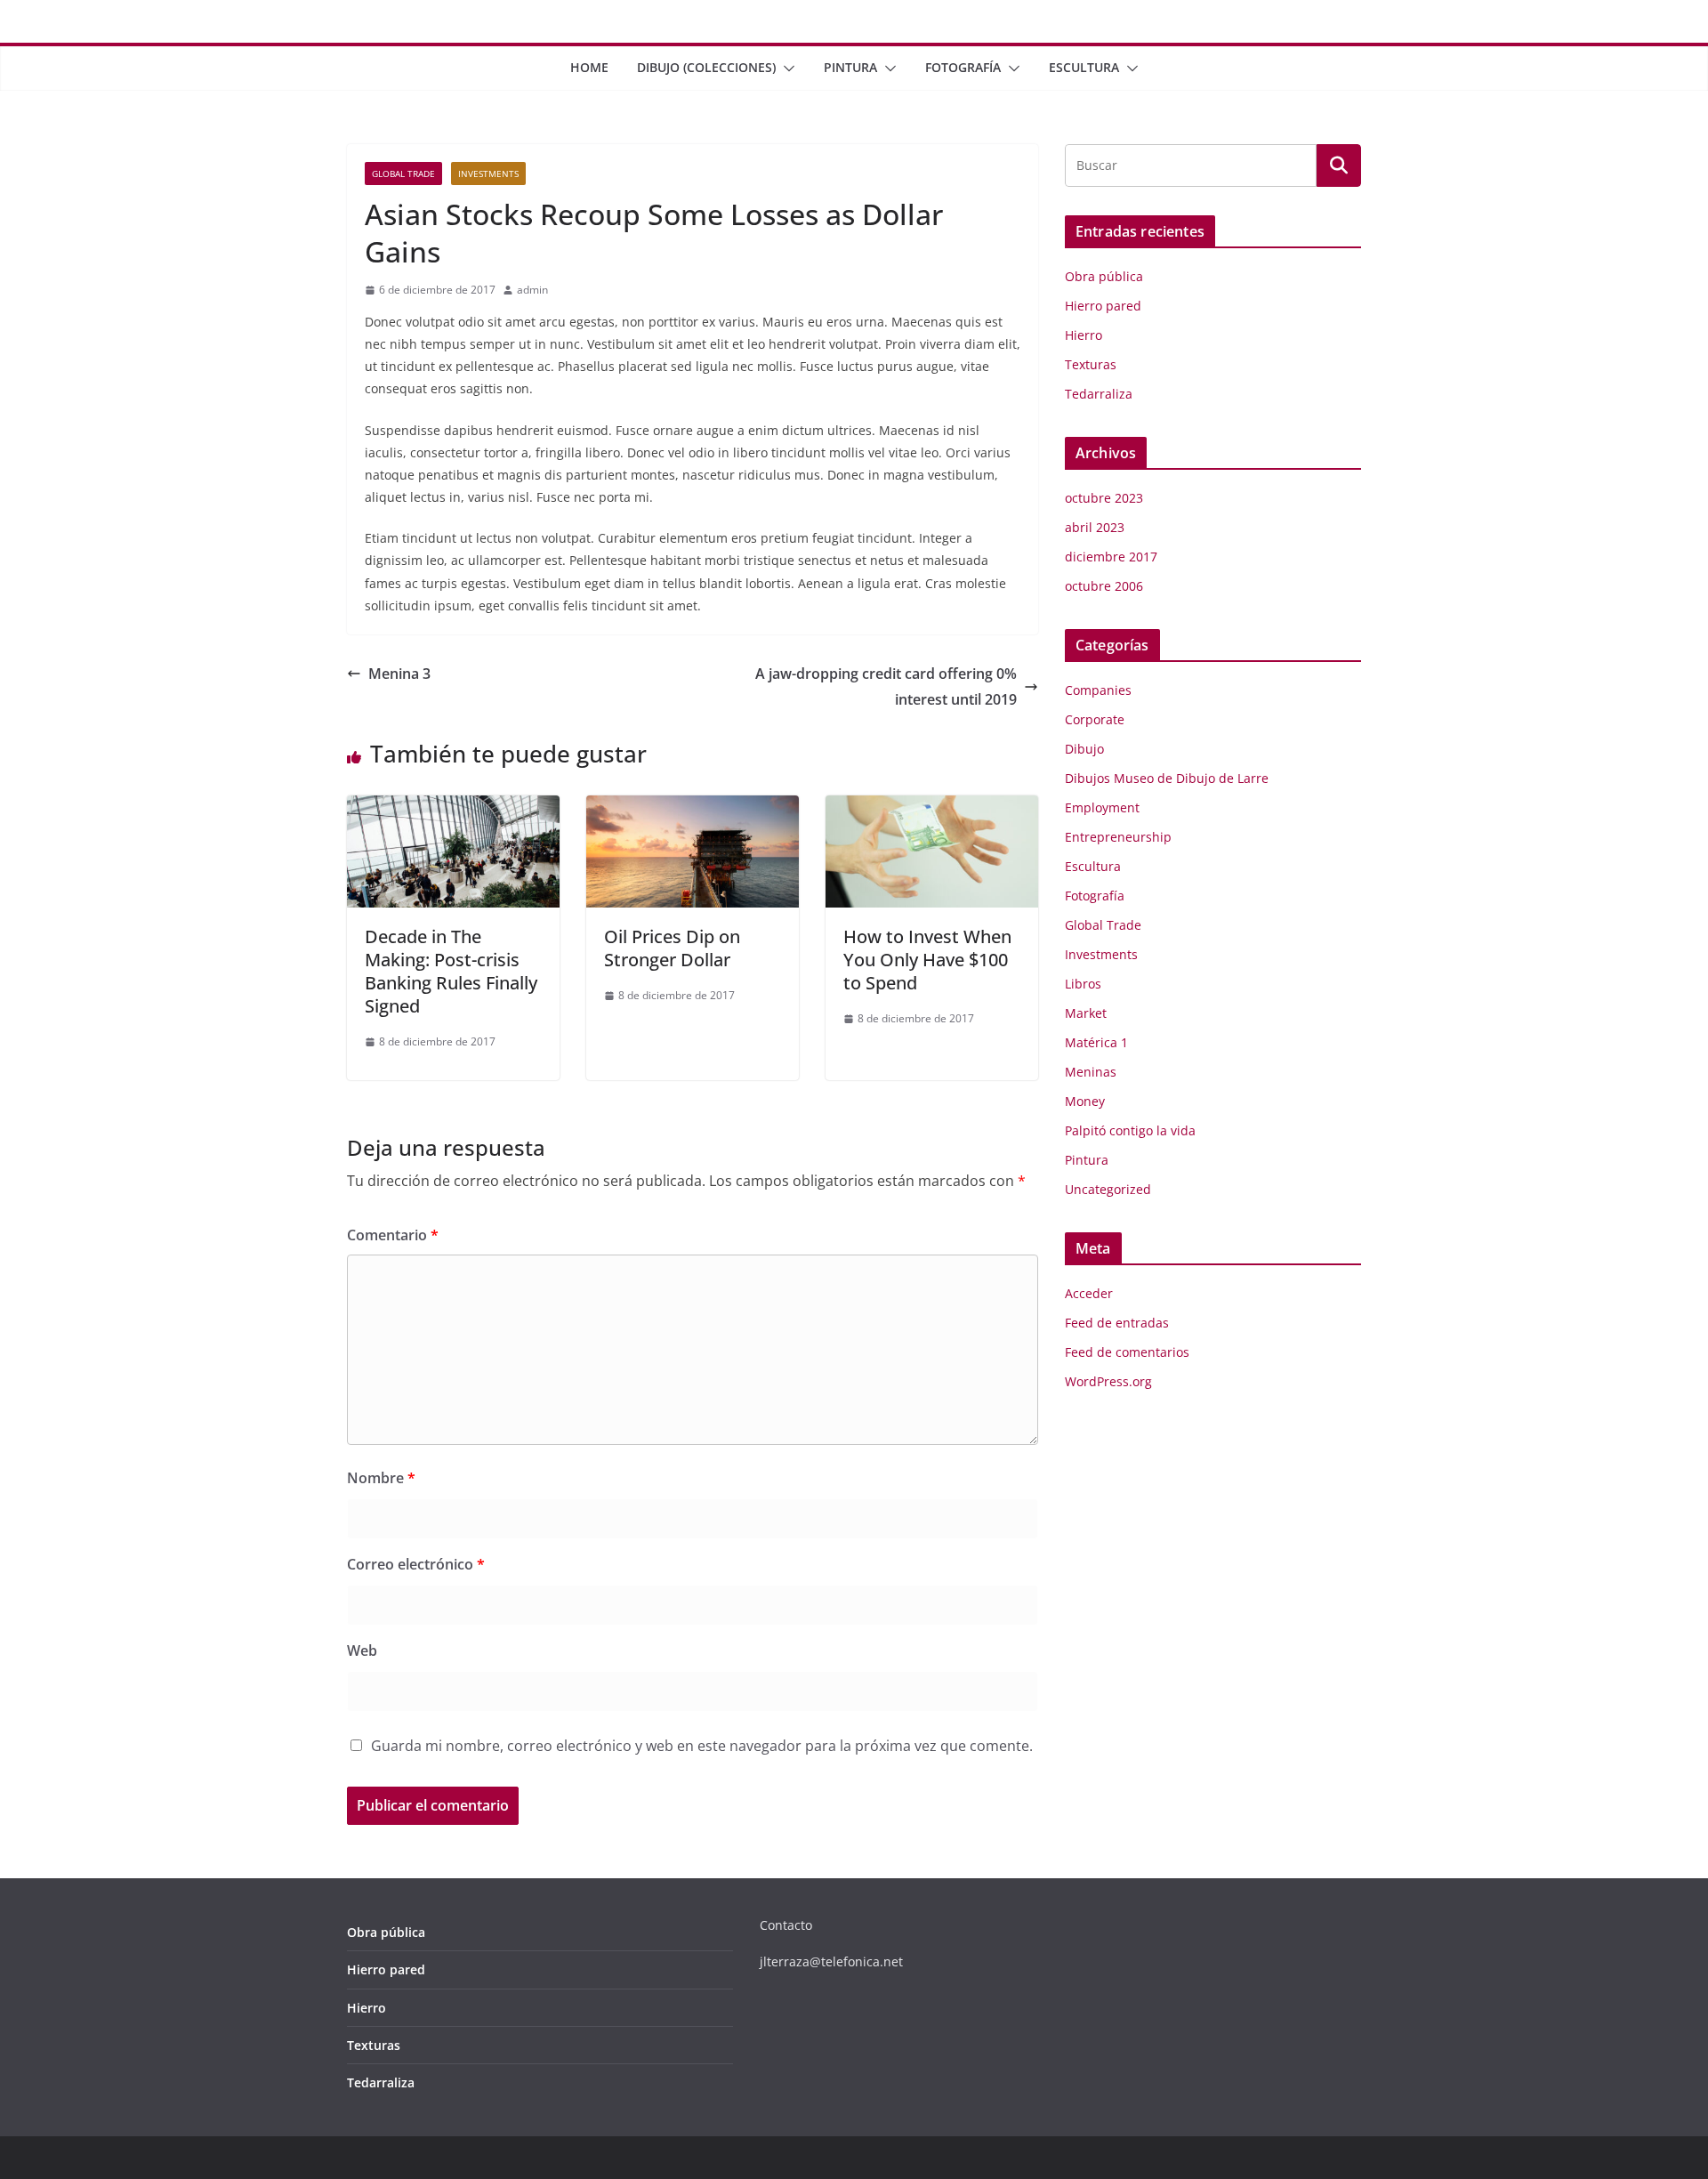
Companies (1098, 690)
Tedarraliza (1099, 394)
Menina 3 (399, 674)
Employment (1102, 807)
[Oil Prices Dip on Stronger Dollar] (693, 808)
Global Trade (403, 174)
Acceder (1089, 1293)
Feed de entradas (1117, 1323)
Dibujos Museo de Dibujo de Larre (1167, 778)
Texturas (1091, 364)
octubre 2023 (1104, 498)
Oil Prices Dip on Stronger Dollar (672, 948)
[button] (786, 69)
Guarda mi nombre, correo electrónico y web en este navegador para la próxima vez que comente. (702, 1746)
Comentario (393, 1235)
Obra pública (1104, 276)
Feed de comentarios (1127, 1352)
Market (1086, 1013)
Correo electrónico (416, 1564)
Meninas (1091, 1072)
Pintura (850, 67)
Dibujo (1084, 749)
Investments (488, 174)
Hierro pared (1103, 306)
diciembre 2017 (1111, 557)
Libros (1083, 984)
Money (1085, 1101)
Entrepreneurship (1118, 837)
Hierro (1084, 335)
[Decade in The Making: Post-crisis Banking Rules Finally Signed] (453, 808)
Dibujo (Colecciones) (706, 67)
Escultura (1084, 67)
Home (589, 67)
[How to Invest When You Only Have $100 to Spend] (932, 808)
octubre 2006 (1104, 586)
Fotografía (963, 67)
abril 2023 (1095, 527)
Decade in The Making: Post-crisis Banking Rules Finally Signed (451, 971)
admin (532, 290)
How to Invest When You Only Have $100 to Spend (927, 960)
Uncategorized (1108, 1189)
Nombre (381, 1478)
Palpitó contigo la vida (1130, 1130)
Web (362, 1650)
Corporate (1095, 719)
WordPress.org (1108, 1381)
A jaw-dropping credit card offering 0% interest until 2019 (886, 686)
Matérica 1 (1096, 1042)
